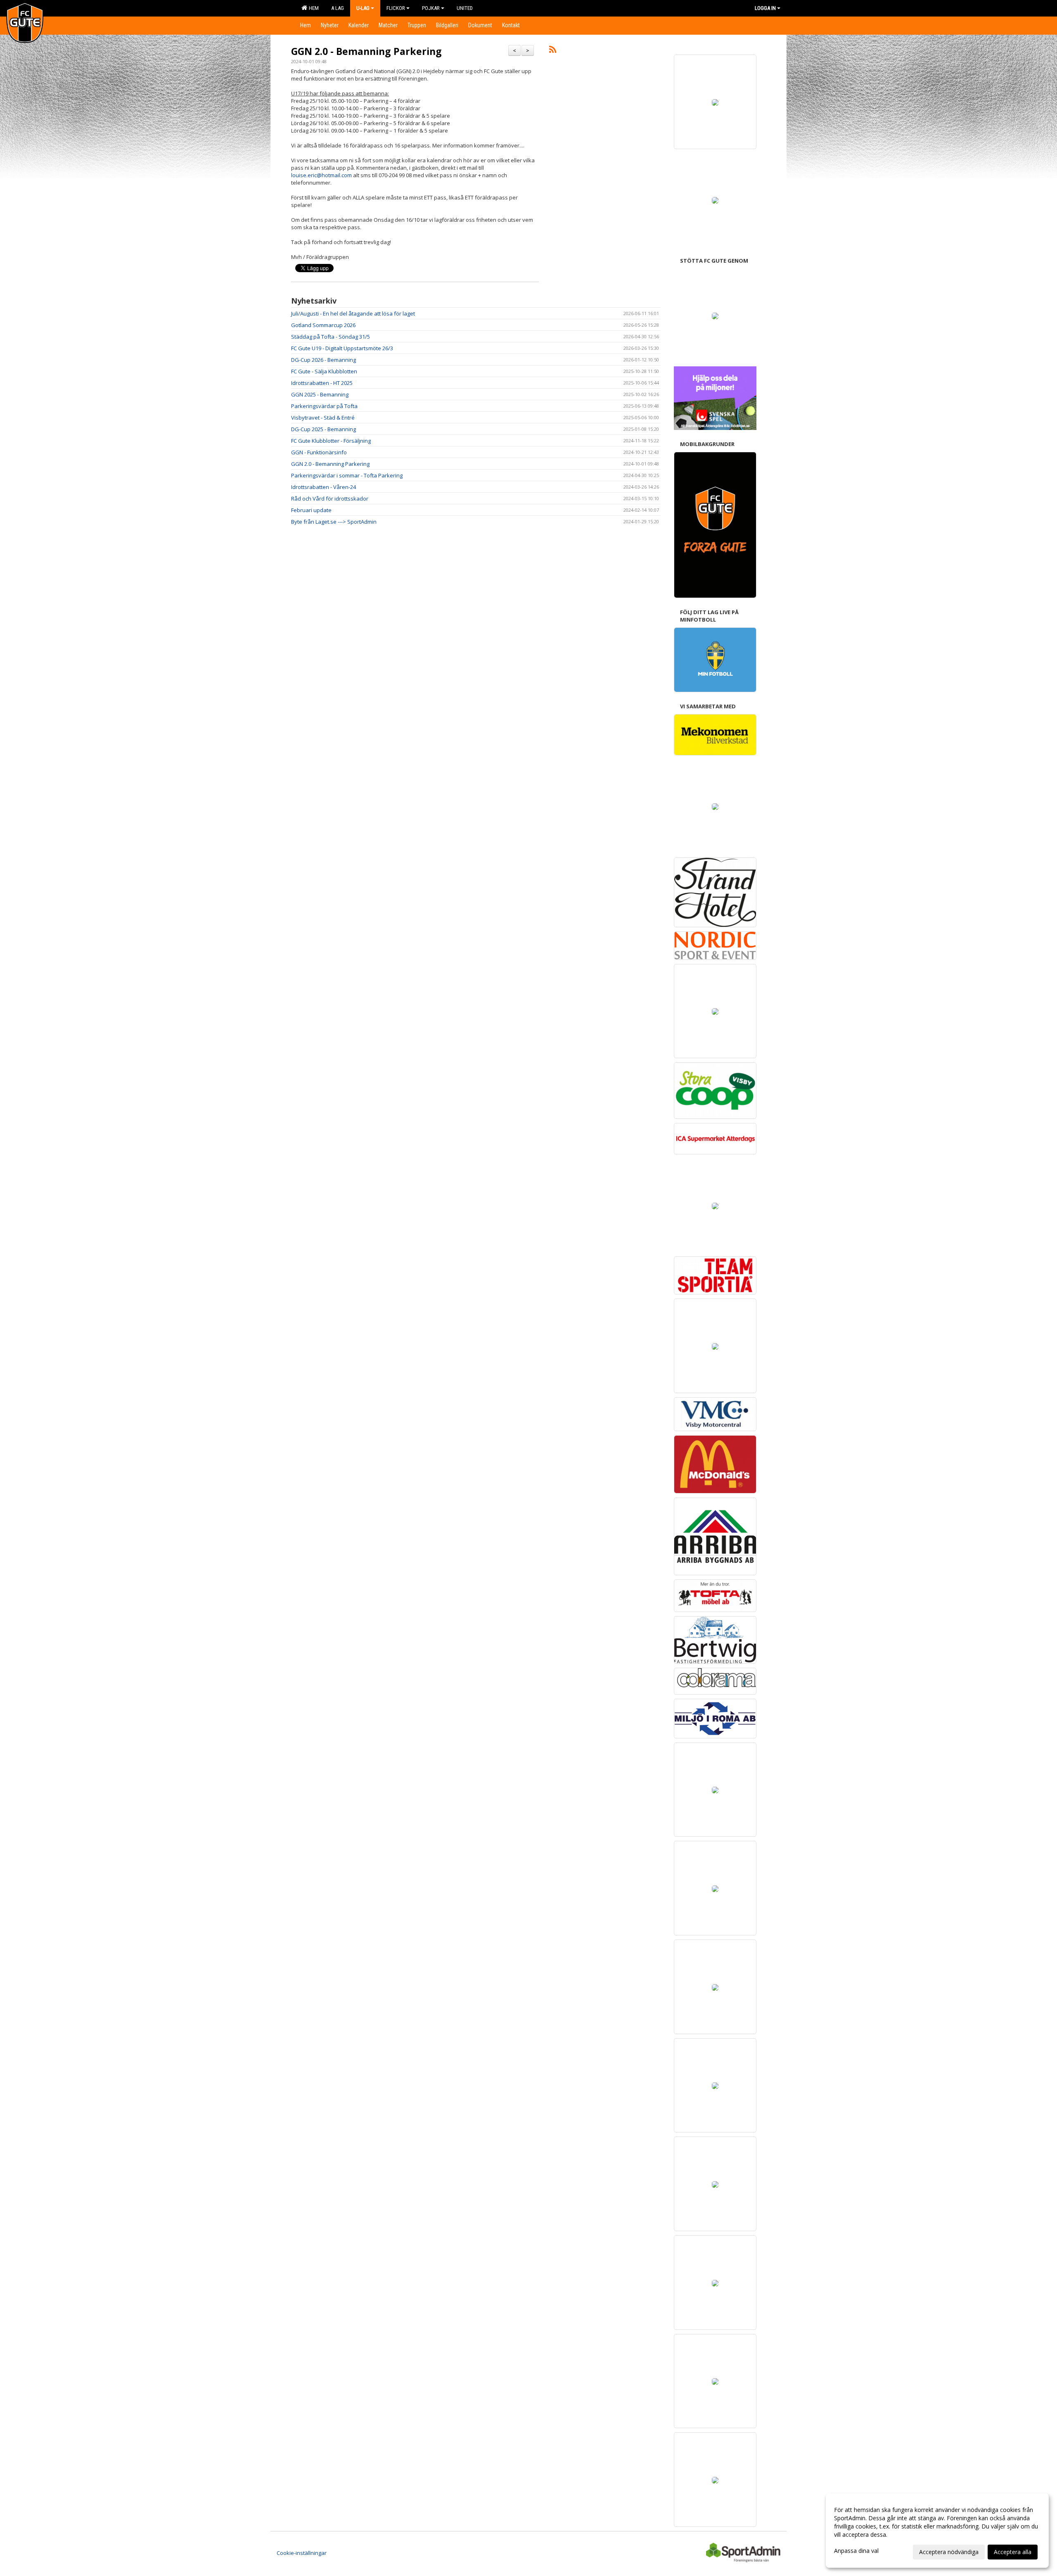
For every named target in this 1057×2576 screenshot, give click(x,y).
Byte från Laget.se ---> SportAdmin (334, 522)
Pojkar (431, 8)
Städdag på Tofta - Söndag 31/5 (331, 337)
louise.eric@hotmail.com (321, 175)
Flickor (396, 8)
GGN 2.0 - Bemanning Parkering (366, 51)
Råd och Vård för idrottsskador (330, 499)
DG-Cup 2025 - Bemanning (323, 429)
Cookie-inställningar (302, 2553)
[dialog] (937, 2531)
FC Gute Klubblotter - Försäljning (331, 441)
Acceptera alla (1013, 2552)
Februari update (311, 510)
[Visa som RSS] (553, 51)
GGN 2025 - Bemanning (320, 394)
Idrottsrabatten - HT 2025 (322, 383)
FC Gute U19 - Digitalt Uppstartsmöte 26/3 (342, 348)
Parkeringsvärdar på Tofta (324, 406)
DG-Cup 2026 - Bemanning (323, 360)
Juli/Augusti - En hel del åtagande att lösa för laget (353, 313)
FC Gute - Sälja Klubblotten (324, 371)
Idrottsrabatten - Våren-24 (323, 487)
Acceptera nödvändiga (949, 2552)
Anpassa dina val (856, 2551)
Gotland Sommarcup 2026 (323, 325)
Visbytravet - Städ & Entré (323, 418)
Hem (313, 8)
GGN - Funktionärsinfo (319, 452)
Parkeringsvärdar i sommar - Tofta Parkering (347, 475)
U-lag (363, 8)
